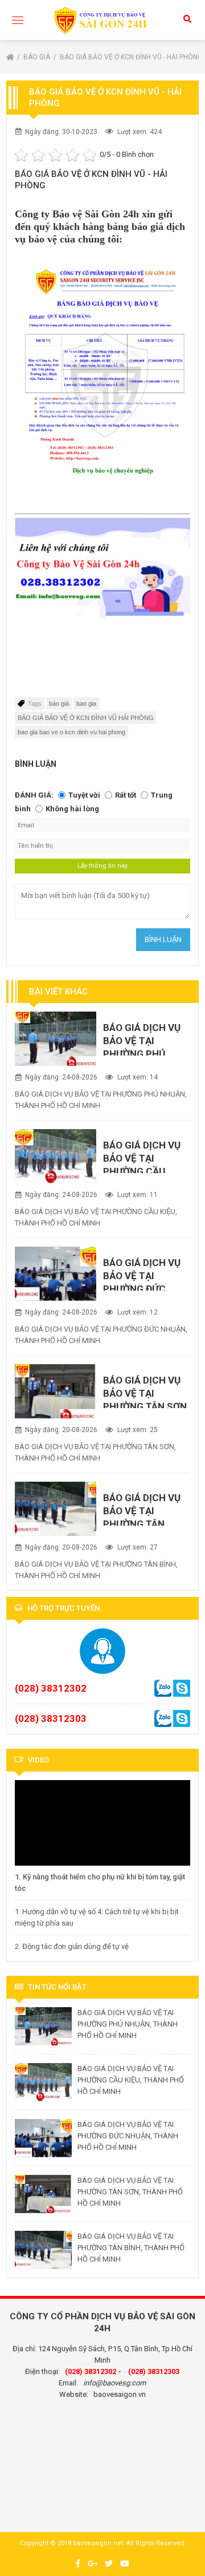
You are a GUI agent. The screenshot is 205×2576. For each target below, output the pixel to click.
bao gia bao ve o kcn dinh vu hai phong (71, 732)
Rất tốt (126, 795)
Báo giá (38, 57)
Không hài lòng (72, 809)
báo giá (59, 703)
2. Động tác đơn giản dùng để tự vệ (72, 1946)
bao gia (86, 703)
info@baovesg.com (114, 2383)
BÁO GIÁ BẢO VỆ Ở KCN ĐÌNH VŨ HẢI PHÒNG (86, 718)
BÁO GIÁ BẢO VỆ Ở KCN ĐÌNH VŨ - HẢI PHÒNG (131, 57)
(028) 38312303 (51, 1718)
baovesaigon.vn (120, 2394)
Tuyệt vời (84, 795)
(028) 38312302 (51, 1688)
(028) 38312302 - (93, 2371)
